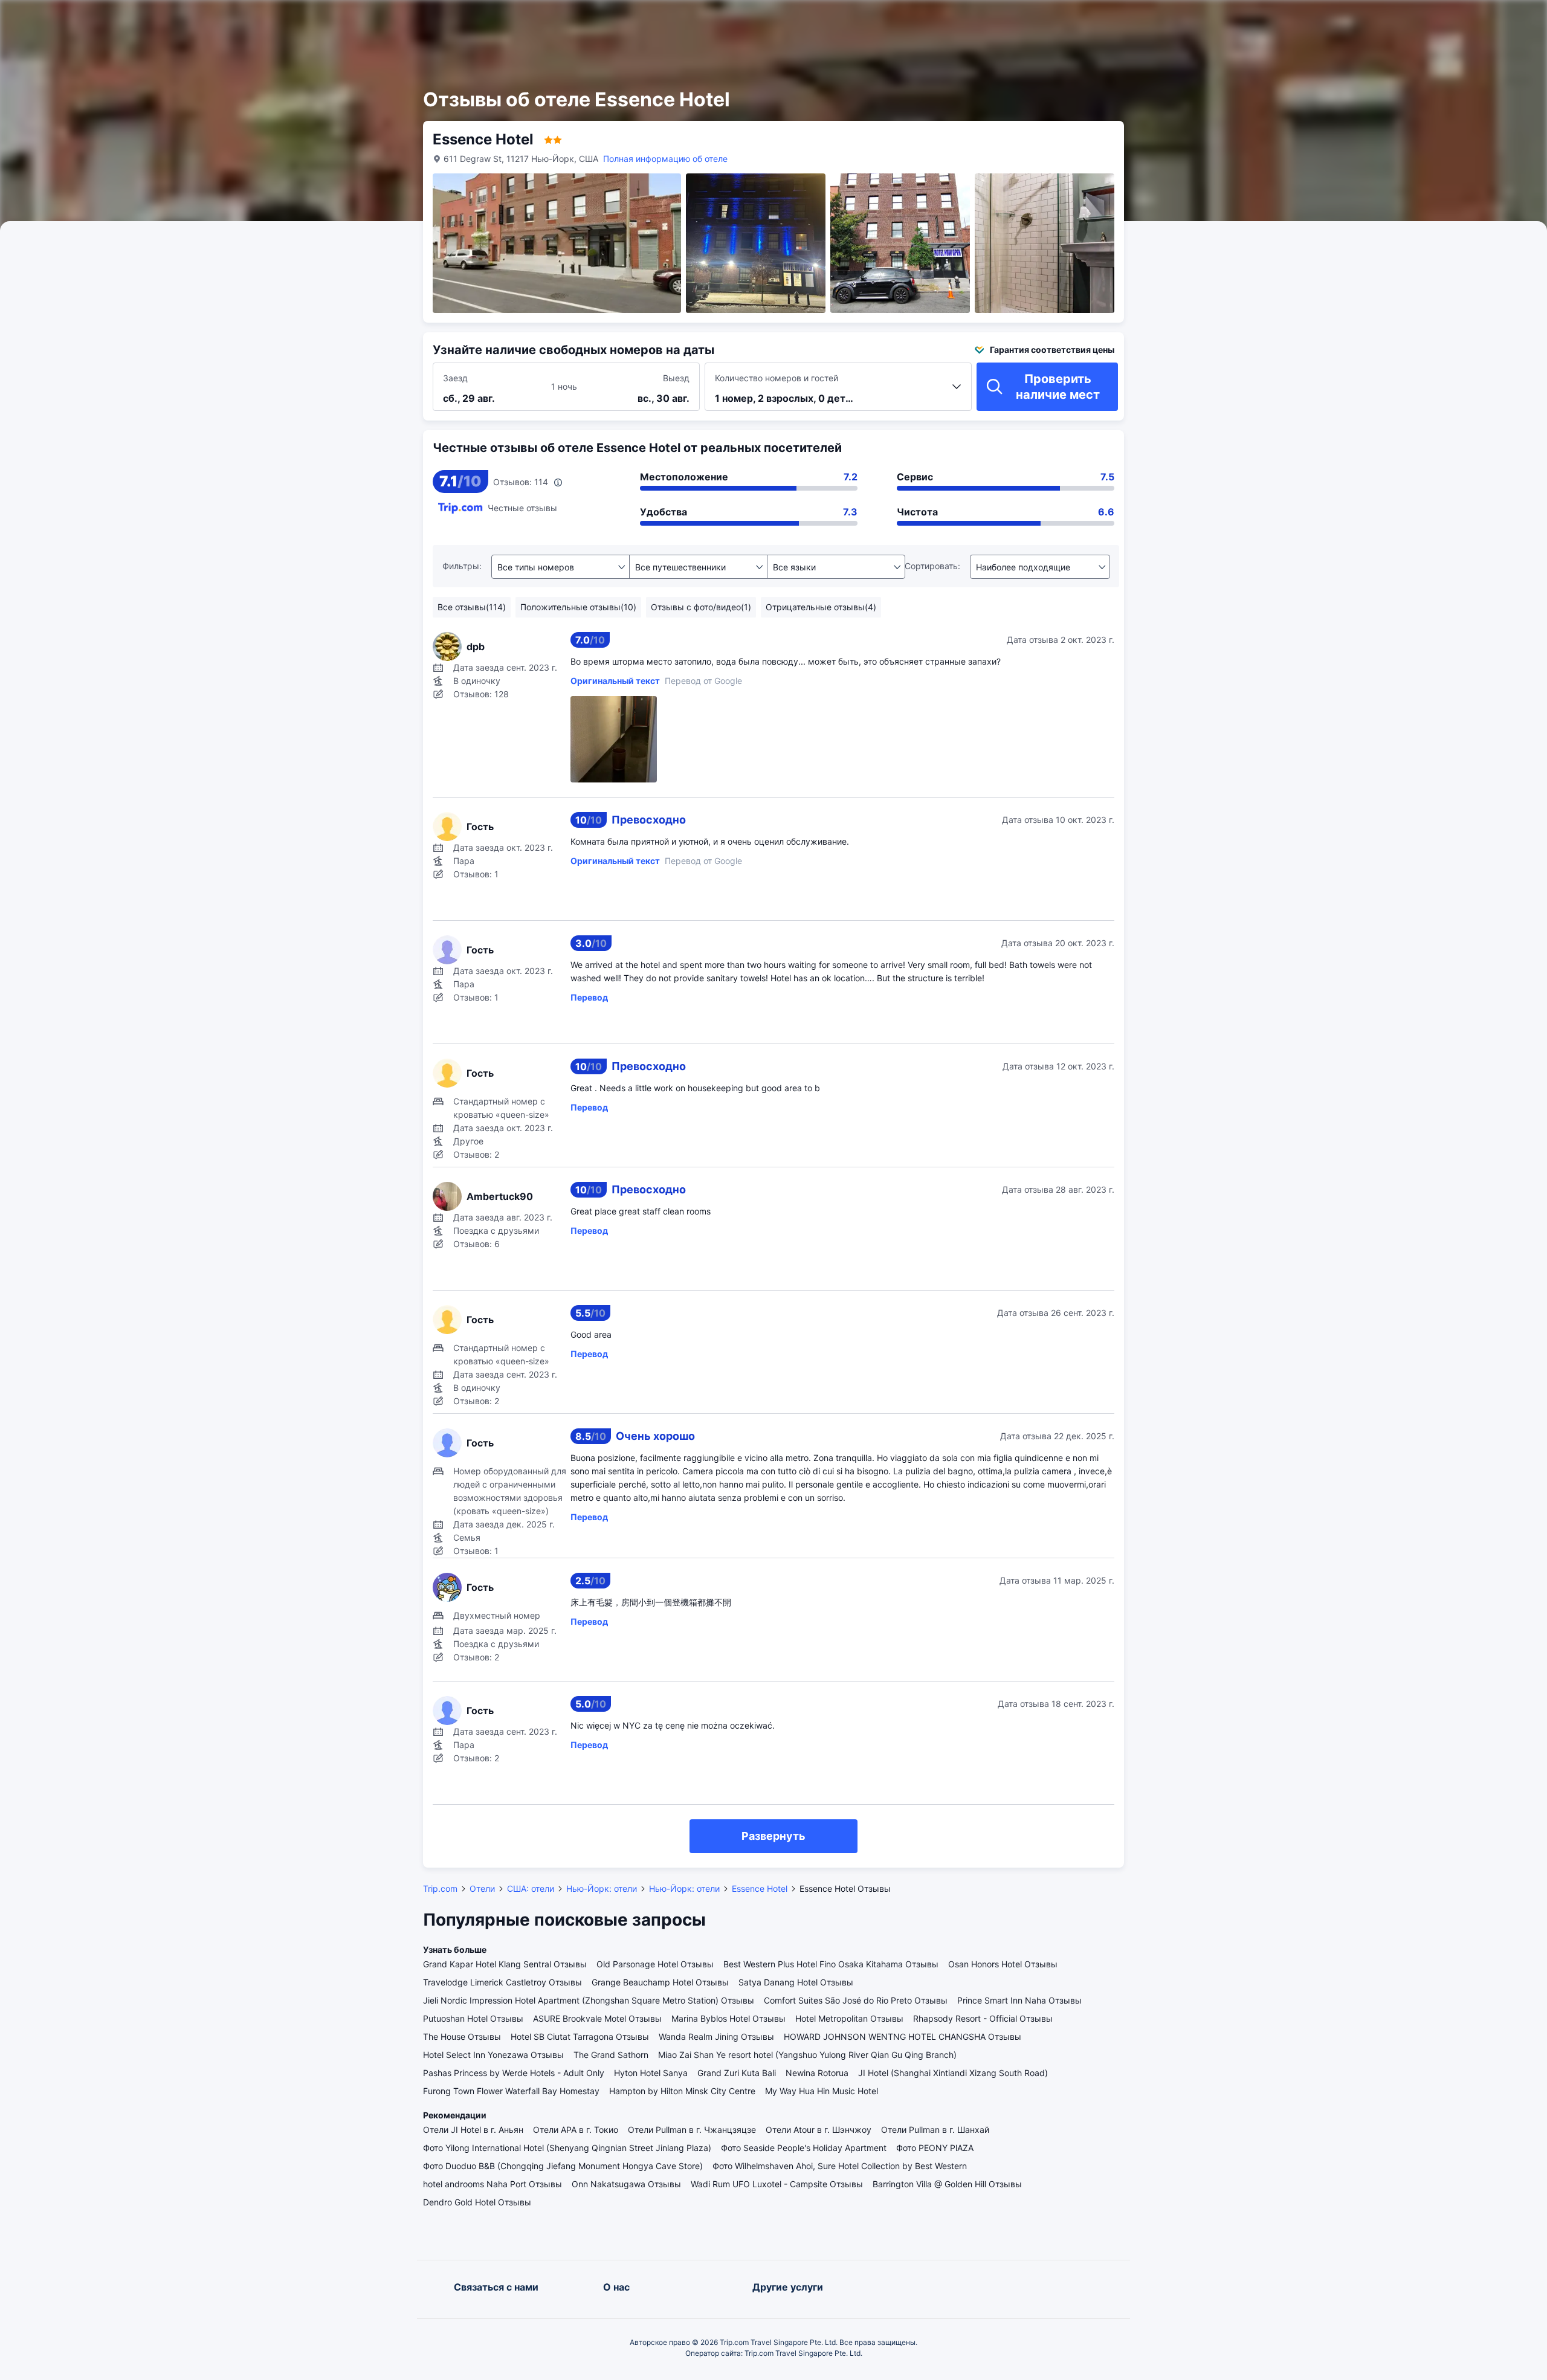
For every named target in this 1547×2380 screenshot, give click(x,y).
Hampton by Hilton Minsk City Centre (682, 2091)
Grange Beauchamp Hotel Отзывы (660, 1982)
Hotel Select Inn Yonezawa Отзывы (493, 2055)
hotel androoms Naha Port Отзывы (493, 2184)
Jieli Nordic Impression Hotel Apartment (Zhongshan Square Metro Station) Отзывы (589, 2000)
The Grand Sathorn (611, 2055)
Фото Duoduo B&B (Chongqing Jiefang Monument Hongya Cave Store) (563, 2166)
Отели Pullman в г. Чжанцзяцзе (692, 2130)
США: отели (531, 1888)
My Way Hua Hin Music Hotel (822, 2091)
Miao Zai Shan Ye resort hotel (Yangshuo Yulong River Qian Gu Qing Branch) (807, 2055)
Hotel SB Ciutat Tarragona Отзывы (580, 2037)
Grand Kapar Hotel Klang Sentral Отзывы (505, 1964)
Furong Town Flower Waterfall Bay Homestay (511, 2091)
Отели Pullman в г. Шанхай (935, 2130)
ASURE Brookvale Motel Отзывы (597, 2018)
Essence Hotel (760, 1888)
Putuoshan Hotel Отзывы (473, 2018)
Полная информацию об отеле (665, 159)
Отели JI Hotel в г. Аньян (473, 2130)
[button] (1239, 20)
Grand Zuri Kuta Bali (737, 2073)
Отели (482, 1888)
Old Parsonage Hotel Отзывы (655, 1964)
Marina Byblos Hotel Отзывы (728, 2018)
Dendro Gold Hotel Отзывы (477, 2202)
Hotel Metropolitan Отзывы (849, 2018)
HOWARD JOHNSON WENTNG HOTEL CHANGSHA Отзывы (903, 2037)
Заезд (455, 378)
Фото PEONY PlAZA (935, 2148)
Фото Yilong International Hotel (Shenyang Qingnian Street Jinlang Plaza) (567, 2148)
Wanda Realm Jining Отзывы (716, 2037)
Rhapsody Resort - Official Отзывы (983, 2018)
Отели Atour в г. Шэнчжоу (819, 2130)
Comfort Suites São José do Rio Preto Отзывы (856, 2000)
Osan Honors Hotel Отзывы (1003, 1964)
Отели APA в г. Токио (576, 2130)
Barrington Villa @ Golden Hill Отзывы (947, 2184)
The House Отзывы (462, 2037)
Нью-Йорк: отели (602, 1888)
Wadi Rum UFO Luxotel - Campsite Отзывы (777, 2184)
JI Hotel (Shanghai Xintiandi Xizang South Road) (953, 2073)
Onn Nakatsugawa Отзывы (626, 2184)
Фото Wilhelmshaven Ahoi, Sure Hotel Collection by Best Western (840, 2166)
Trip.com (440, 1888)
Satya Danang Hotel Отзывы (796, 1982)
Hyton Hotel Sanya (651, 2073)
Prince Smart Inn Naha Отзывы (1019, 2000)
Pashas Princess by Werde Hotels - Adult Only (514, 2073)
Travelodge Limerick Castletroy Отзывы (502, 1982)
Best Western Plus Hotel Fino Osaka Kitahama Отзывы (831, 1964)
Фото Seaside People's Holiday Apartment (804, 2148)
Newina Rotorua (817, 2073)
